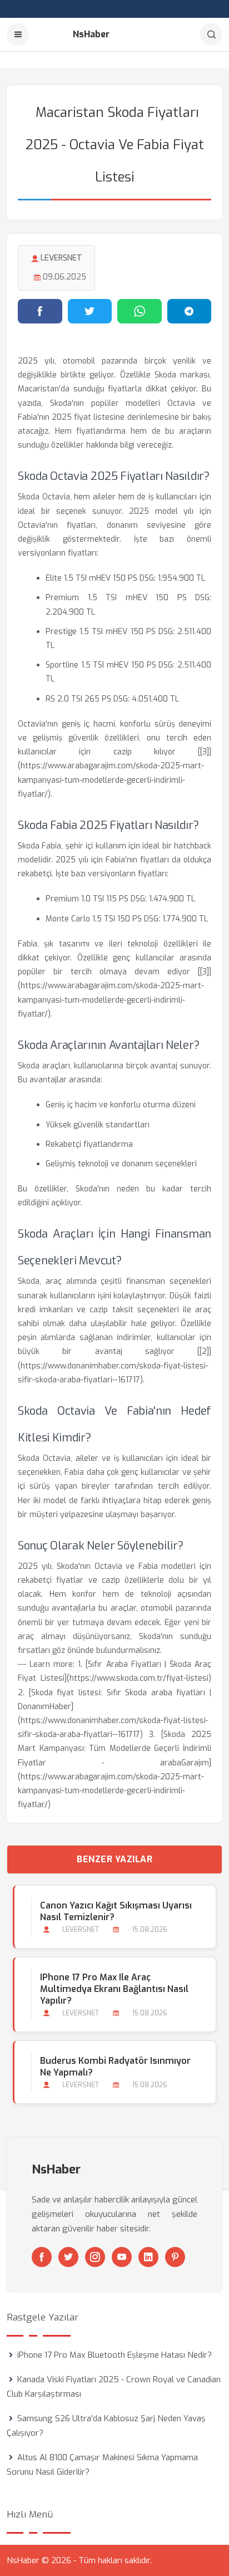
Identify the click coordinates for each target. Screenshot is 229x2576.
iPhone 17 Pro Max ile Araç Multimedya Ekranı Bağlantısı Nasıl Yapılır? (114, 1989)
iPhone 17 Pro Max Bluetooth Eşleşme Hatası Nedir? (114, 2355)
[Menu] (18, 35)
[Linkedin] (148, 2257)
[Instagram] (95, 2257)
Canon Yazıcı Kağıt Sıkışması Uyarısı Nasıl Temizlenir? (116, 1911)
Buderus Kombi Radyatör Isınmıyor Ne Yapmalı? (115, 2067)
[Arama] (211, 35)
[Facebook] (42, 2257)
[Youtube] (122, 2257)
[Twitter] (68, 2257)
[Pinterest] (175, 2257)
